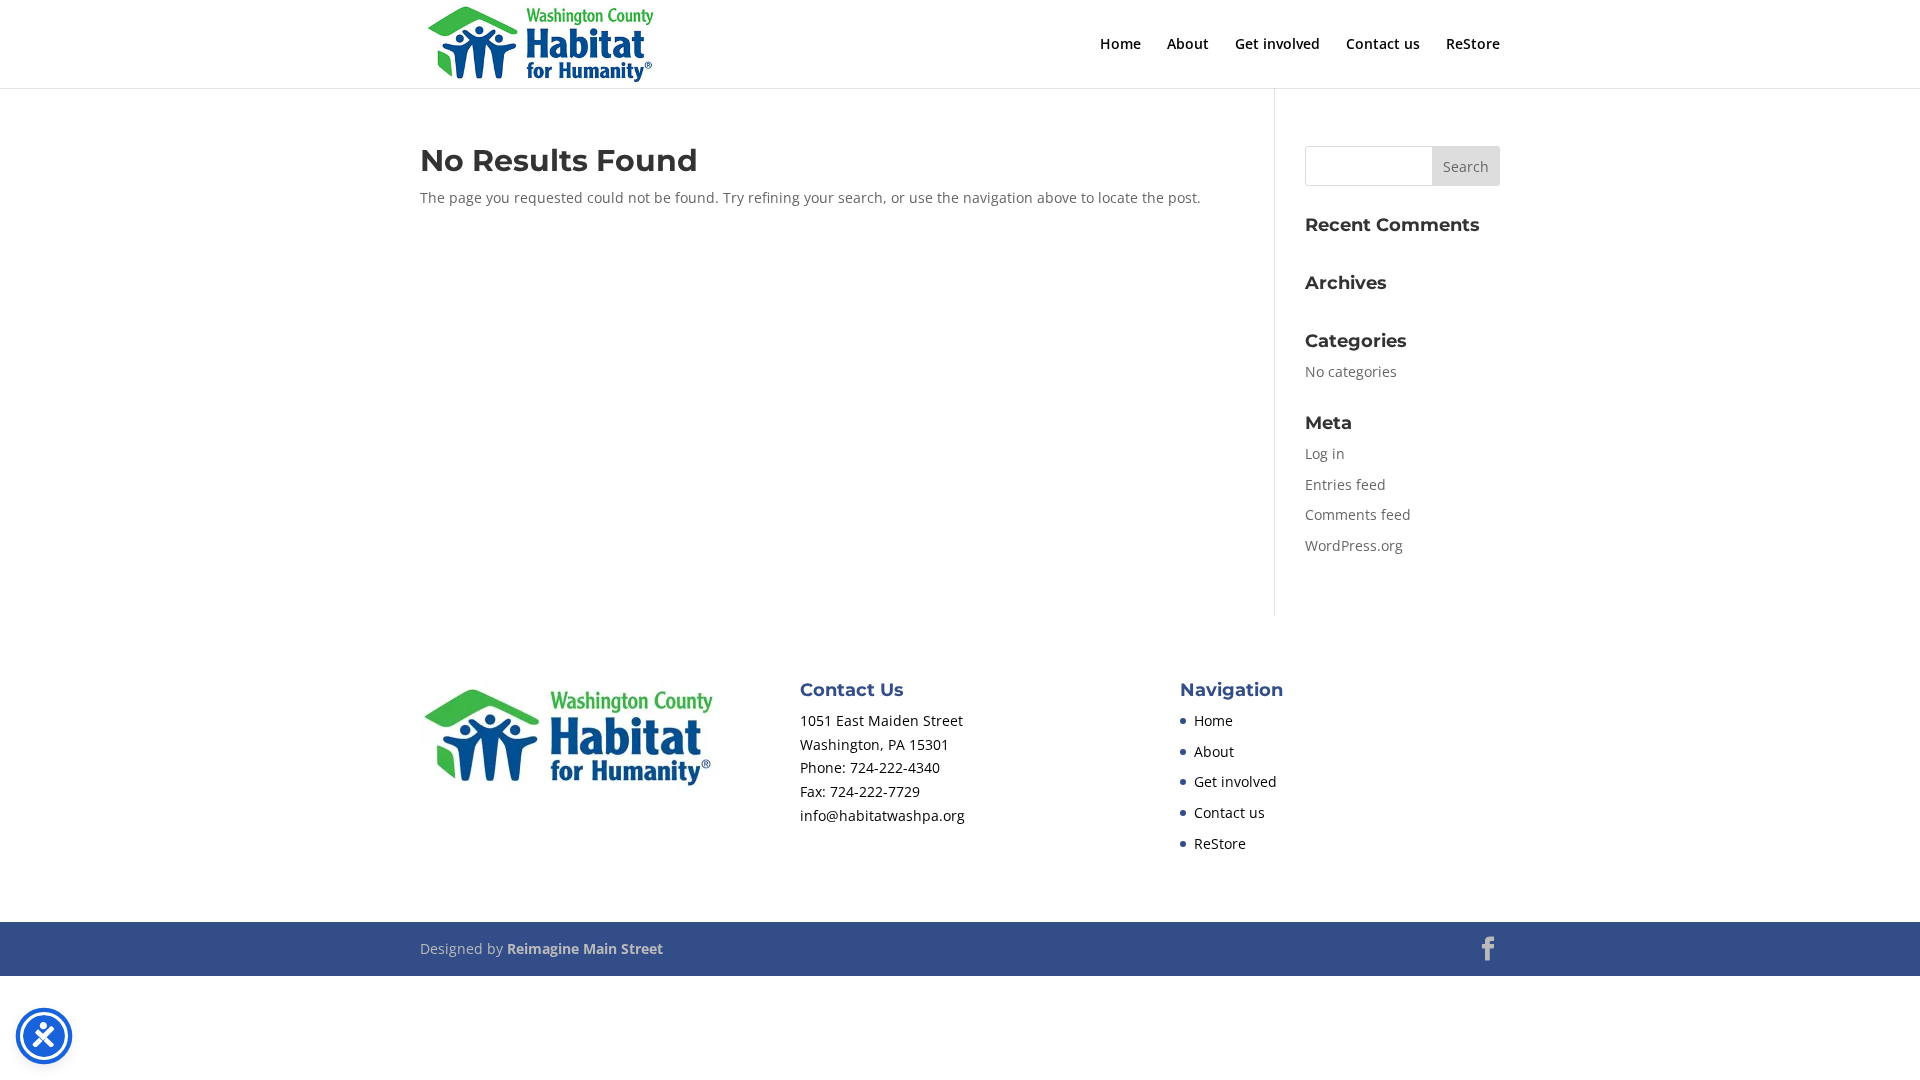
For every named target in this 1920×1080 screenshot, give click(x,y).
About (1188, 45)
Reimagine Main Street (585, 948)
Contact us (1383, 45)
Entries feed (1345, 484)
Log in (1325, 453)
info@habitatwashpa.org (882, 815)
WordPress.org (1354, 545)
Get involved (1277, 45)
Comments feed (1358, 514)
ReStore (1473, 45)
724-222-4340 (895, 767)
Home (1120, 45)
